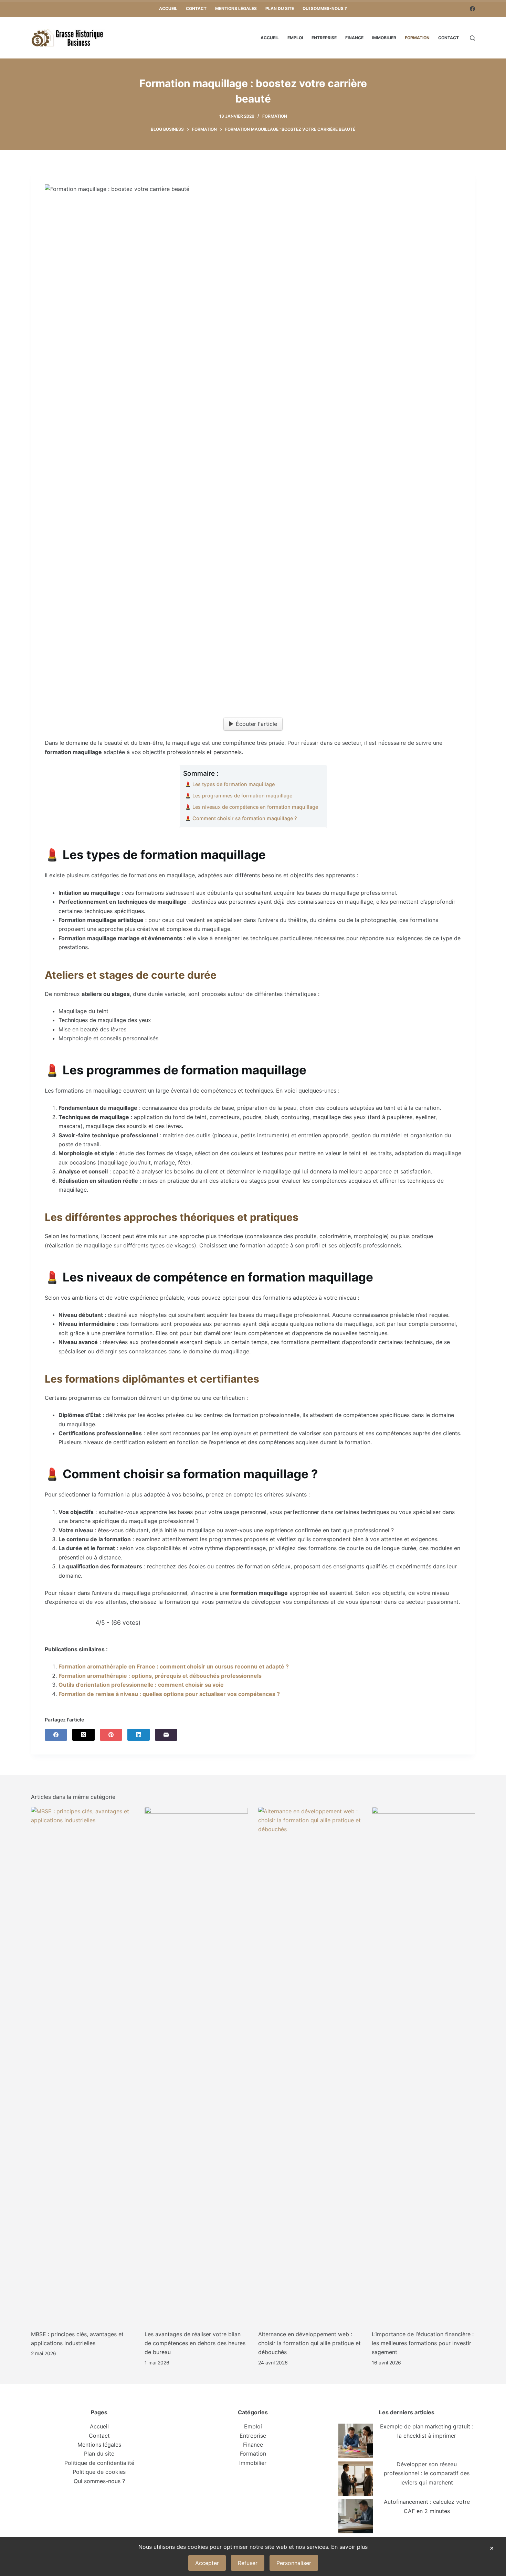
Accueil (168, 8)
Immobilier (384, 38)
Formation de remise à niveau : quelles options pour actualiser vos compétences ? (169, 1694)
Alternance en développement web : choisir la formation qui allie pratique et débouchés (309, 2343)
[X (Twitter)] (83, 1735)
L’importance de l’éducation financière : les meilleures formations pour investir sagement (423, 2343)
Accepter (207, 2563)
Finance (354, 38)
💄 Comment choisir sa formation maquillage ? (241, 818)
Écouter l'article (256, 724)
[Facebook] (472, 9)
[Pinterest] (111, 1735)
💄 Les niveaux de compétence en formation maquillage (251, 807)
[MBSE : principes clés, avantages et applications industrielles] (83, 2065)
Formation (417, 38)
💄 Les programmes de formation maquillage (239, 796)
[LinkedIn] (139, 1735)
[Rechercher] (472, 38)
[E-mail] (166, 1735)
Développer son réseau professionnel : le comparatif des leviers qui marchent (427, 2473)
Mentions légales (236, 8)
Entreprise (324, 38)
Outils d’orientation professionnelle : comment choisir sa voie (141, 1685)
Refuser (248, 2563)
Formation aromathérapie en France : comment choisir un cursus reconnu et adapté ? (174, 1666)
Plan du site (280, 8)
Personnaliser (294, 2563)
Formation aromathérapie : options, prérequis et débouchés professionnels (160, 1676)
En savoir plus (349, 2547)
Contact (196, 8)
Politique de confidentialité (99, 2463)
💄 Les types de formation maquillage (230, 784)
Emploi (295, 38)
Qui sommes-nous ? (325, 8)
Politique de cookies (99, 2472)
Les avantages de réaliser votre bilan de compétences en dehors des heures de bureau (195, 2343)
